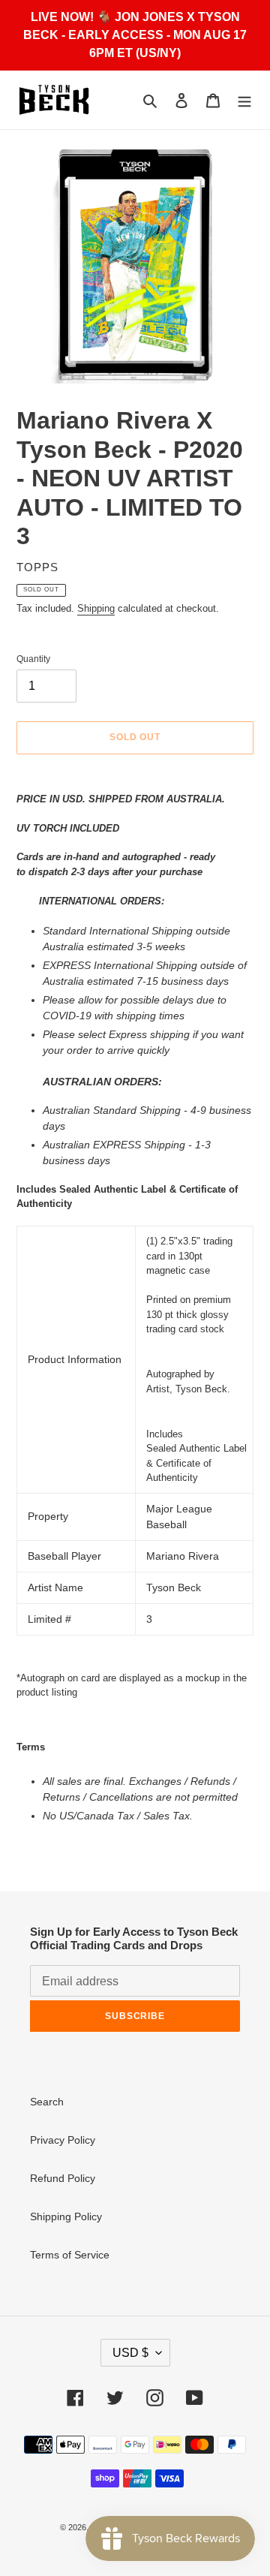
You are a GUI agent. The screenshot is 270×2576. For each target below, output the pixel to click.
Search (47, 2102)
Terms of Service (70, 2255)
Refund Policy (63, 2178)
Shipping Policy (66, 2216)
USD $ (130, 2353)
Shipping (96, 608)
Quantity (33, 659)
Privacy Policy (63, 2140)
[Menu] (244, 100)
